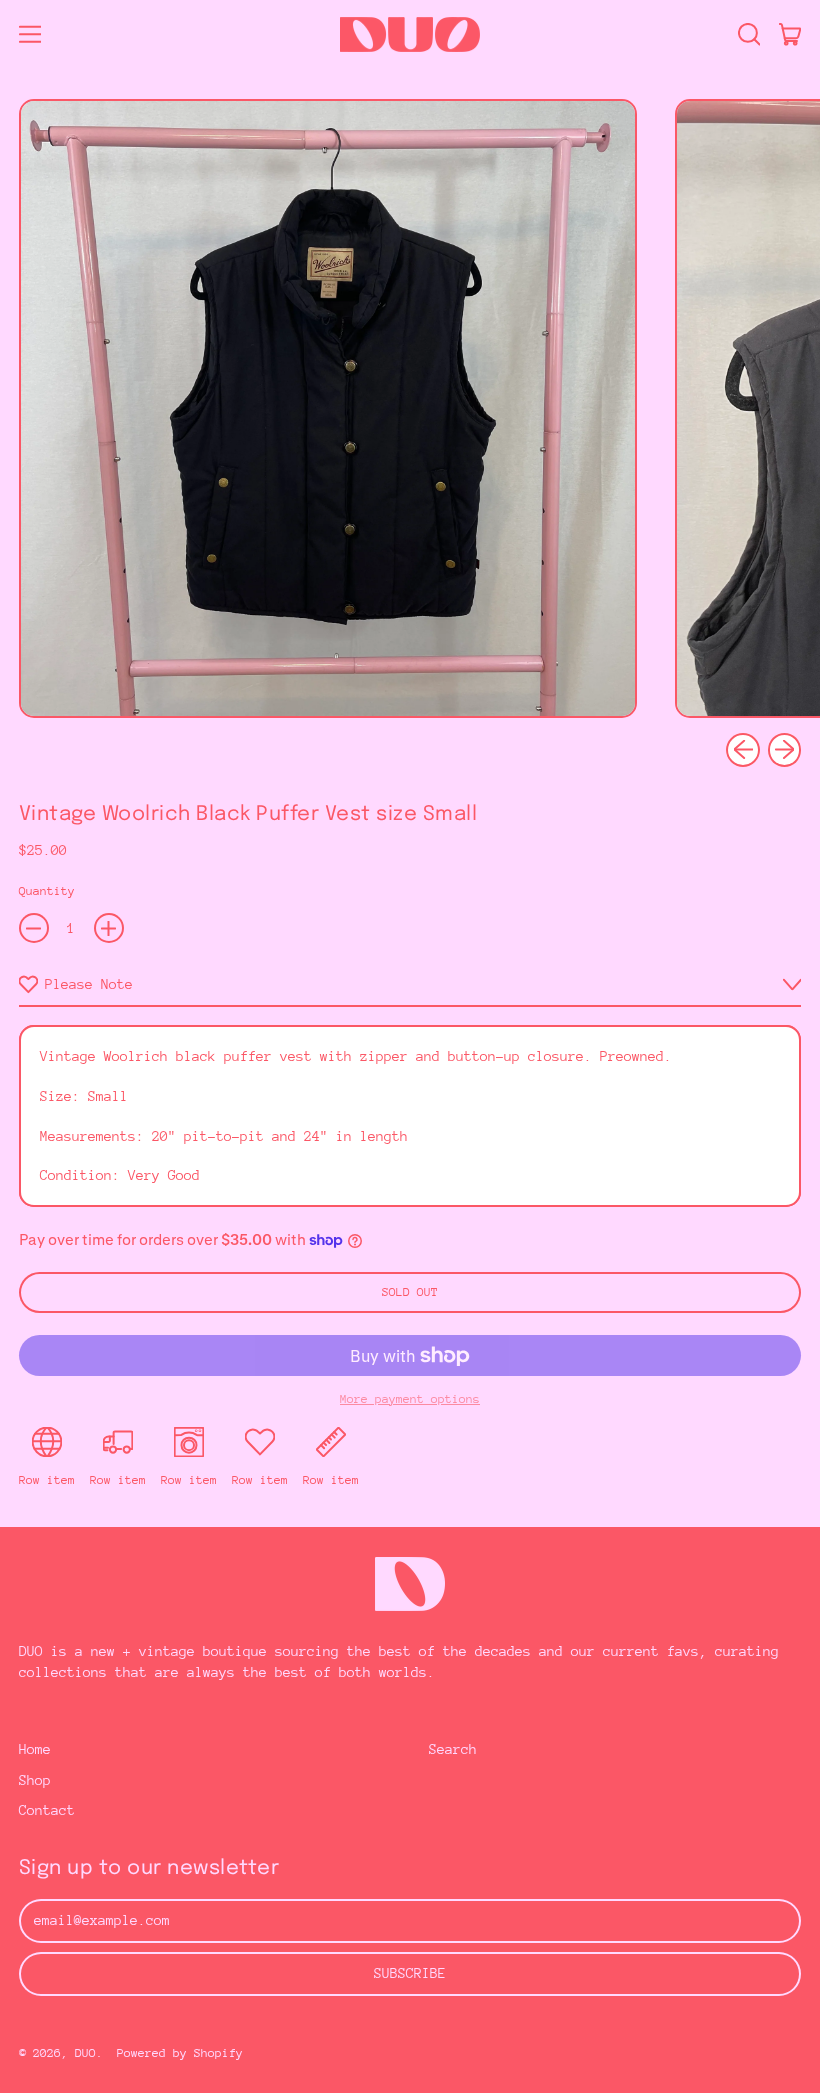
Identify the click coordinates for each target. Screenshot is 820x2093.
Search (453, 1749)
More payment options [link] (410, 1399)
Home (35, 1749)
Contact (47, 1810)
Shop (35, 1780)
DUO (85, 2053)
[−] (34, 928)
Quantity (47, 891)
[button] (748, 35)
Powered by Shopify (180, 2053)
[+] (109, 928)
